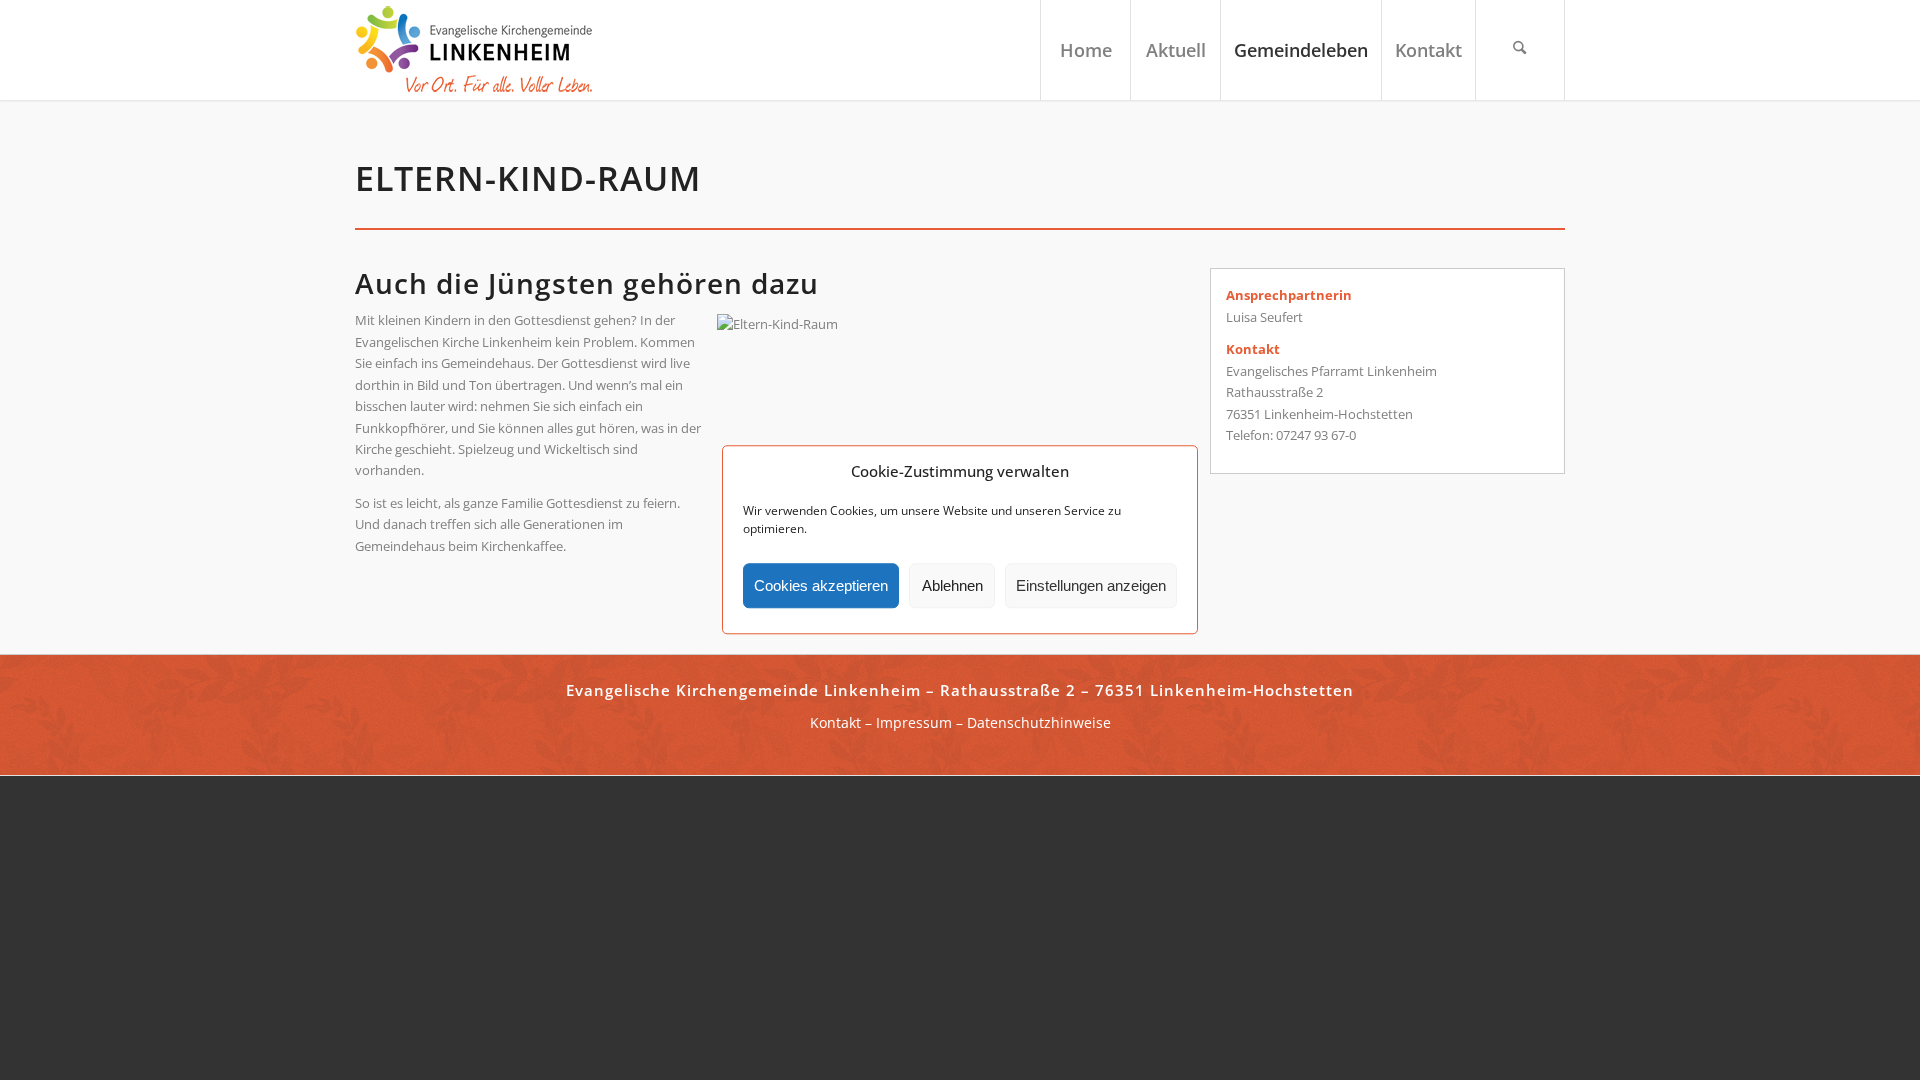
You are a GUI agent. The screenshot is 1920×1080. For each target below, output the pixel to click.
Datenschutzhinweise (1039, 722)
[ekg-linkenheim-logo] (480, 50)
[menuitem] (1085, 50)
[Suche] (1520, 50)
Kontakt (835, 722)
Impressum (914, 722)
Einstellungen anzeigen (1091, 585)
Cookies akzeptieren (821, 585)
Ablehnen (952, 585)
